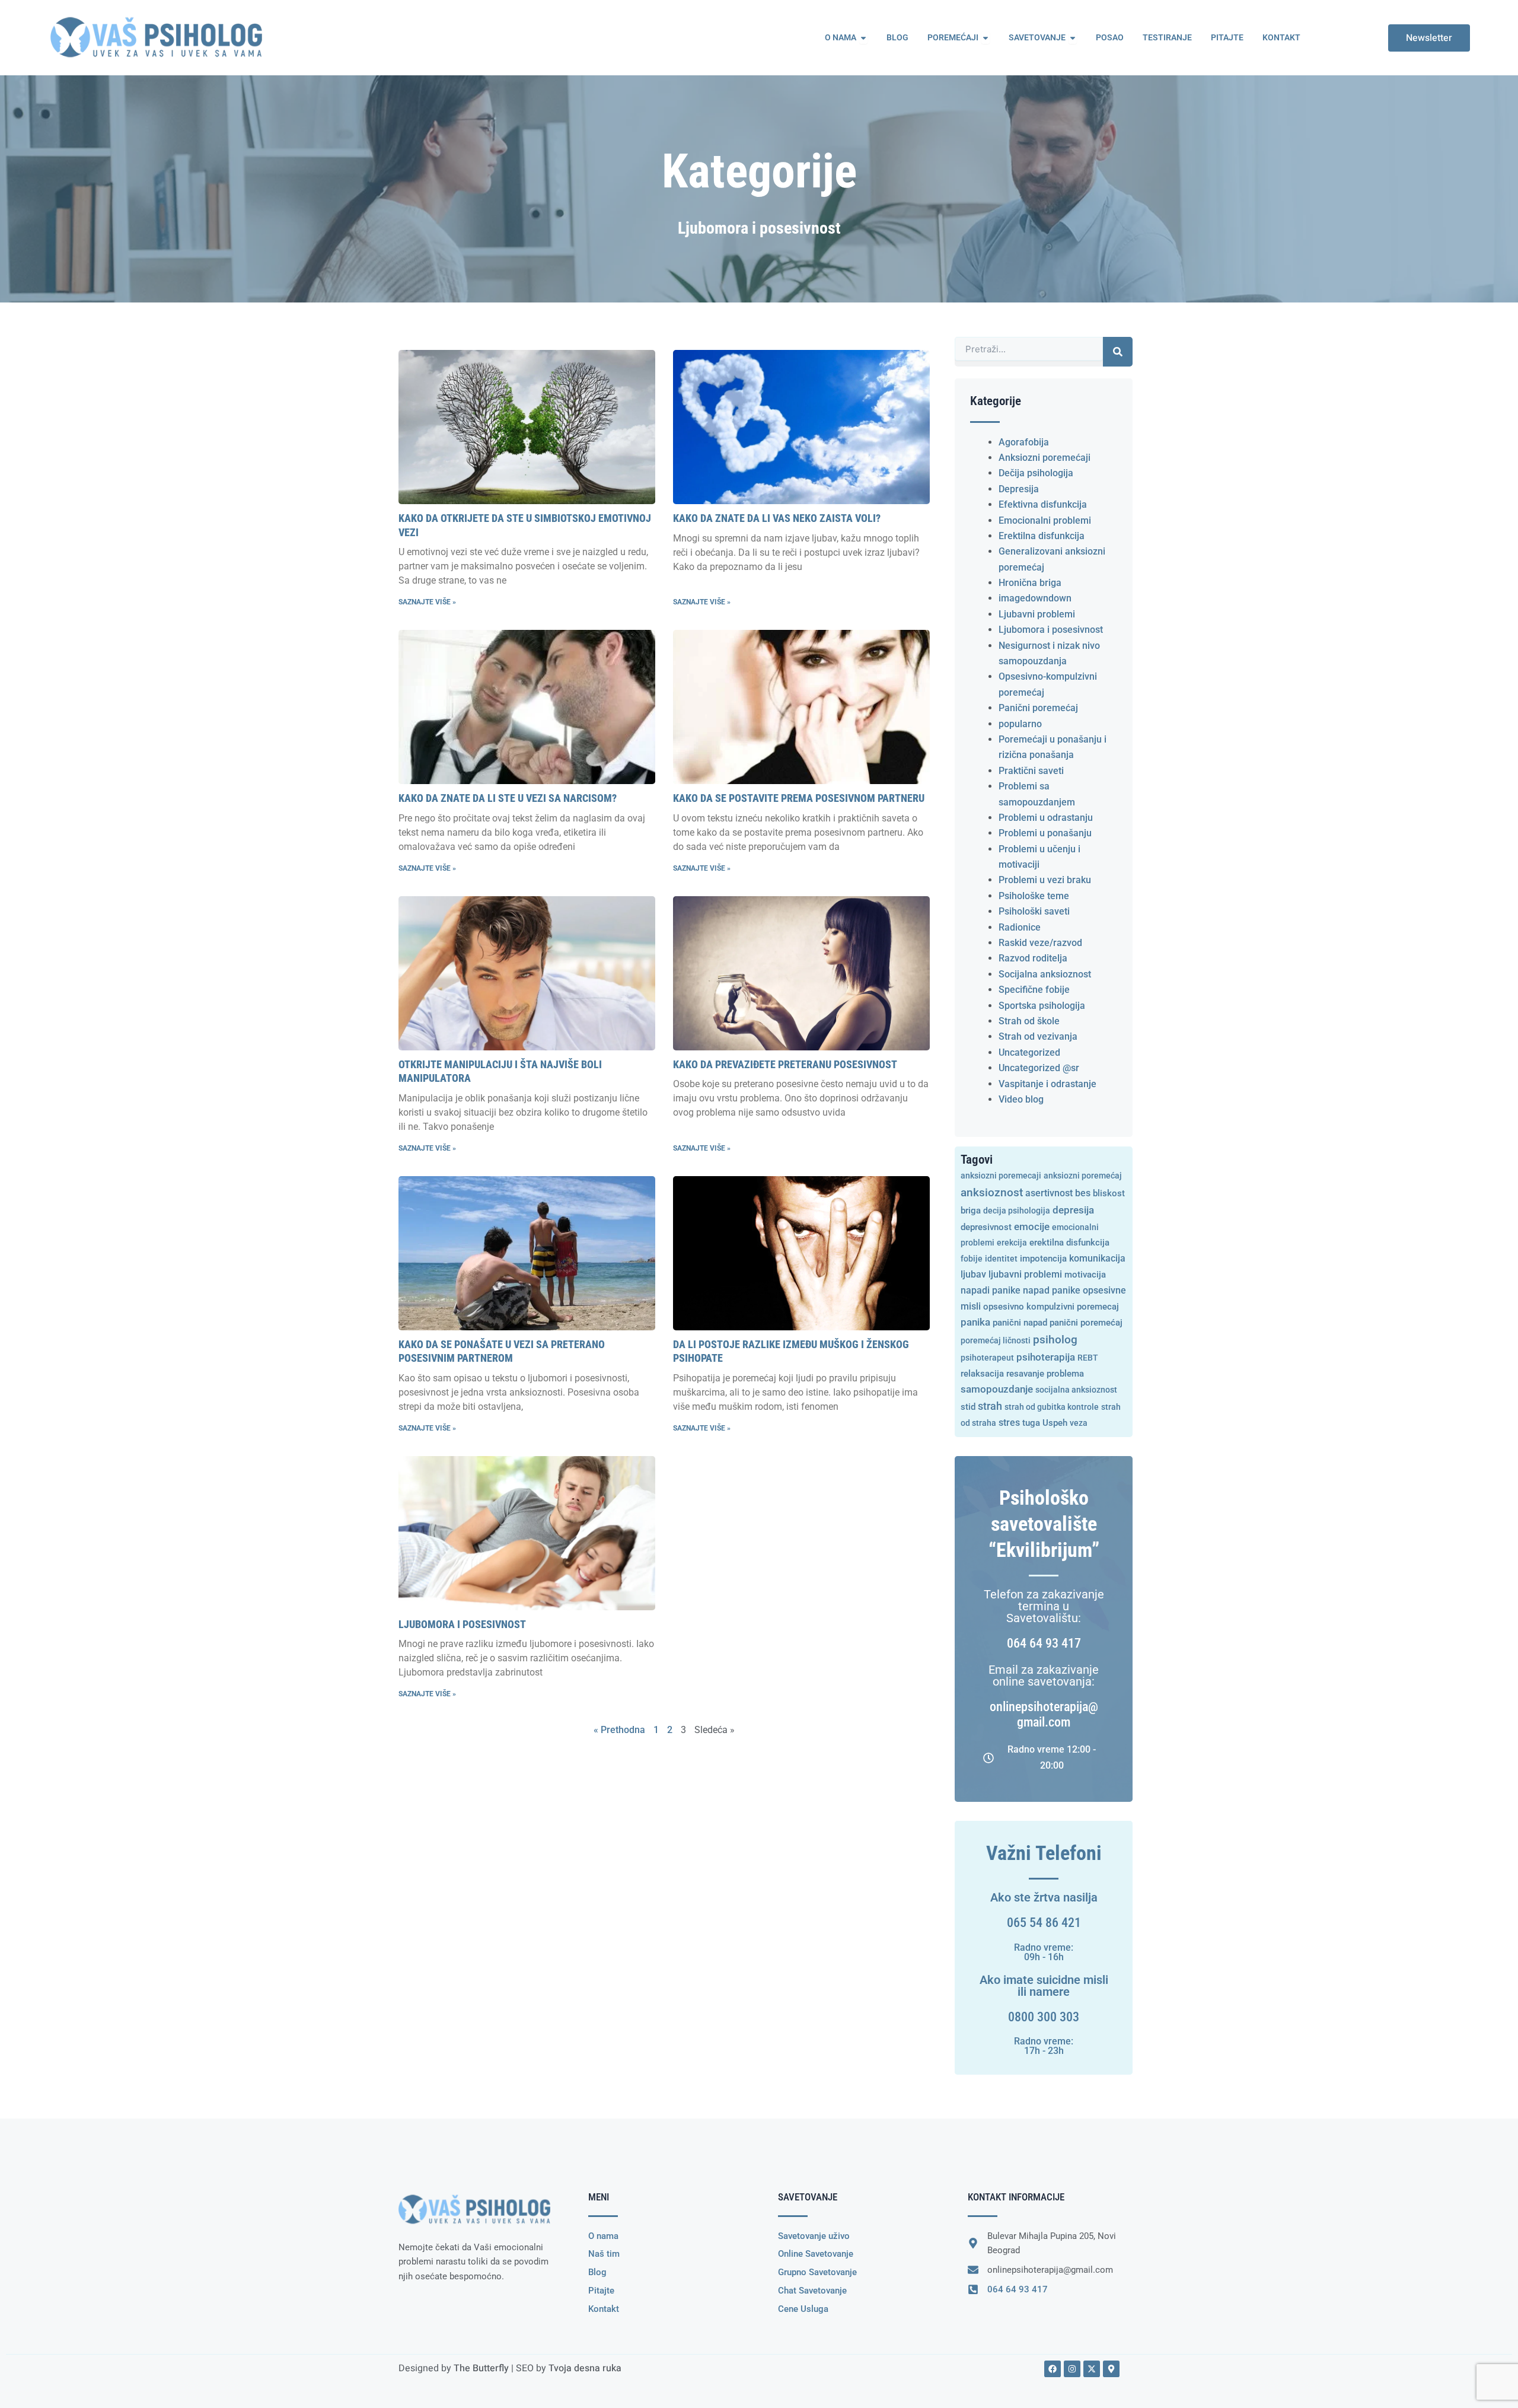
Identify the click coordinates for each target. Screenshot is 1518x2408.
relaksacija (982, 1374)
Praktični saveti (1031, 771)
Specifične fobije (1034, 990)
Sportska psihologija (1042, 1006)
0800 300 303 (1044, 2017)
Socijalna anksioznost (1045, 974)
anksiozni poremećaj (1083, 1176)
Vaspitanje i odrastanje (1047, 1084)
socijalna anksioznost (1076, 1390)
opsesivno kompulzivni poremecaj (1051, 1307)
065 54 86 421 (1044, 1923)
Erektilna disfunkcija (1042, 536)
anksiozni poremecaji (1001, 1176)
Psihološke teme (1034, 896)
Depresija (1019, 489)
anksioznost (992, 1192)
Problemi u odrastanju (1046, 818)
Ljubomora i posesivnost (462, 1624)
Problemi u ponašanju (1045, 833)
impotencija (1043, 1259)
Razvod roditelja (1033, 958)
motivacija (1085, 1275)
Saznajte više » (427, 602)
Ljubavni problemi (1037, 614)
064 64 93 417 (1044, 1643)
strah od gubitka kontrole (1052, 1407)
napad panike (1052, 1291)
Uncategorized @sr (1039, 1068)
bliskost (1109, 1193)
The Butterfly (481, 2368)
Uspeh (1055, 1423)
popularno (1020, 724)
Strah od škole (1029, 1021)
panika (975, 1322)
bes (1083, 1193)
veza (1079, 1423)
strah (990, 1406)
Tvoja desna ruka (585, 2368)
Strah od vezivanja (1038, 1036)
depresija (1073, 1210)
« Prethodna (619, 1730)
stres (1009, 1423)
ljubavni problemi (1025, 1274)
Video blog (1021, 1099)
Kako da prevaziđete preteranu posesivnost (785, 1064)
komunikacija (1097, 1259)
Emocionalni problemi (1045, 520)
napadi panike (991, 1291)
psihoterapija (1046, 1357)
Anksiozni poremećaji (1045, 458)
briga (971, 1211)
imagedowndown (1035, 598)
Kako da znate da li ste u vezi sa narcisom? (508, 798)
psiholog (1055, 1340)
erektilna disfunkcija (1069, 1243)
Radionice (1020, 927)
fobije (972, 1259)
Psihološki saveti (1034, 911)
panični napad (1020, 1323)
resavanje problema (1045, 1374)
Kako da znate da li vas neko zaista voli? (777, 518)
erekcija (1012, 1243)
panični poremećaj (1086, 1323)
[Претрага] (1118, 352)
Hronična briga (1030, 583)
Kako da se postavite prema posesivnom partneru (799, 798)
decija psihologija (1017, 1211)
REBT (1088, 1358)
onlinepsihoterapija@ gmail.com (1044, 1714)
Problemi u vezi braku (1045, 880)
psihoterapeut (987, 1358)
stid (968, 1407)
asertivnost (1049, 1193)
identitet (1001, 1259)
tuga (1031, 1423)
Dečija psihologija (1036, 473)
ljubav (973, 1275)
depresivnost (986, 1227)
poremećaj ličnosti (996, 1340)
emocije (1032, 1227)
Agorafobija (1024, 442)
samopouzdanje (997, 1389)
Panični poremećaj (1038, 708)
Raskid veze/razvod (1040, 943)
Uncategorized (1029, 1052)
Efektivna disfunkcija (1043, 504)
